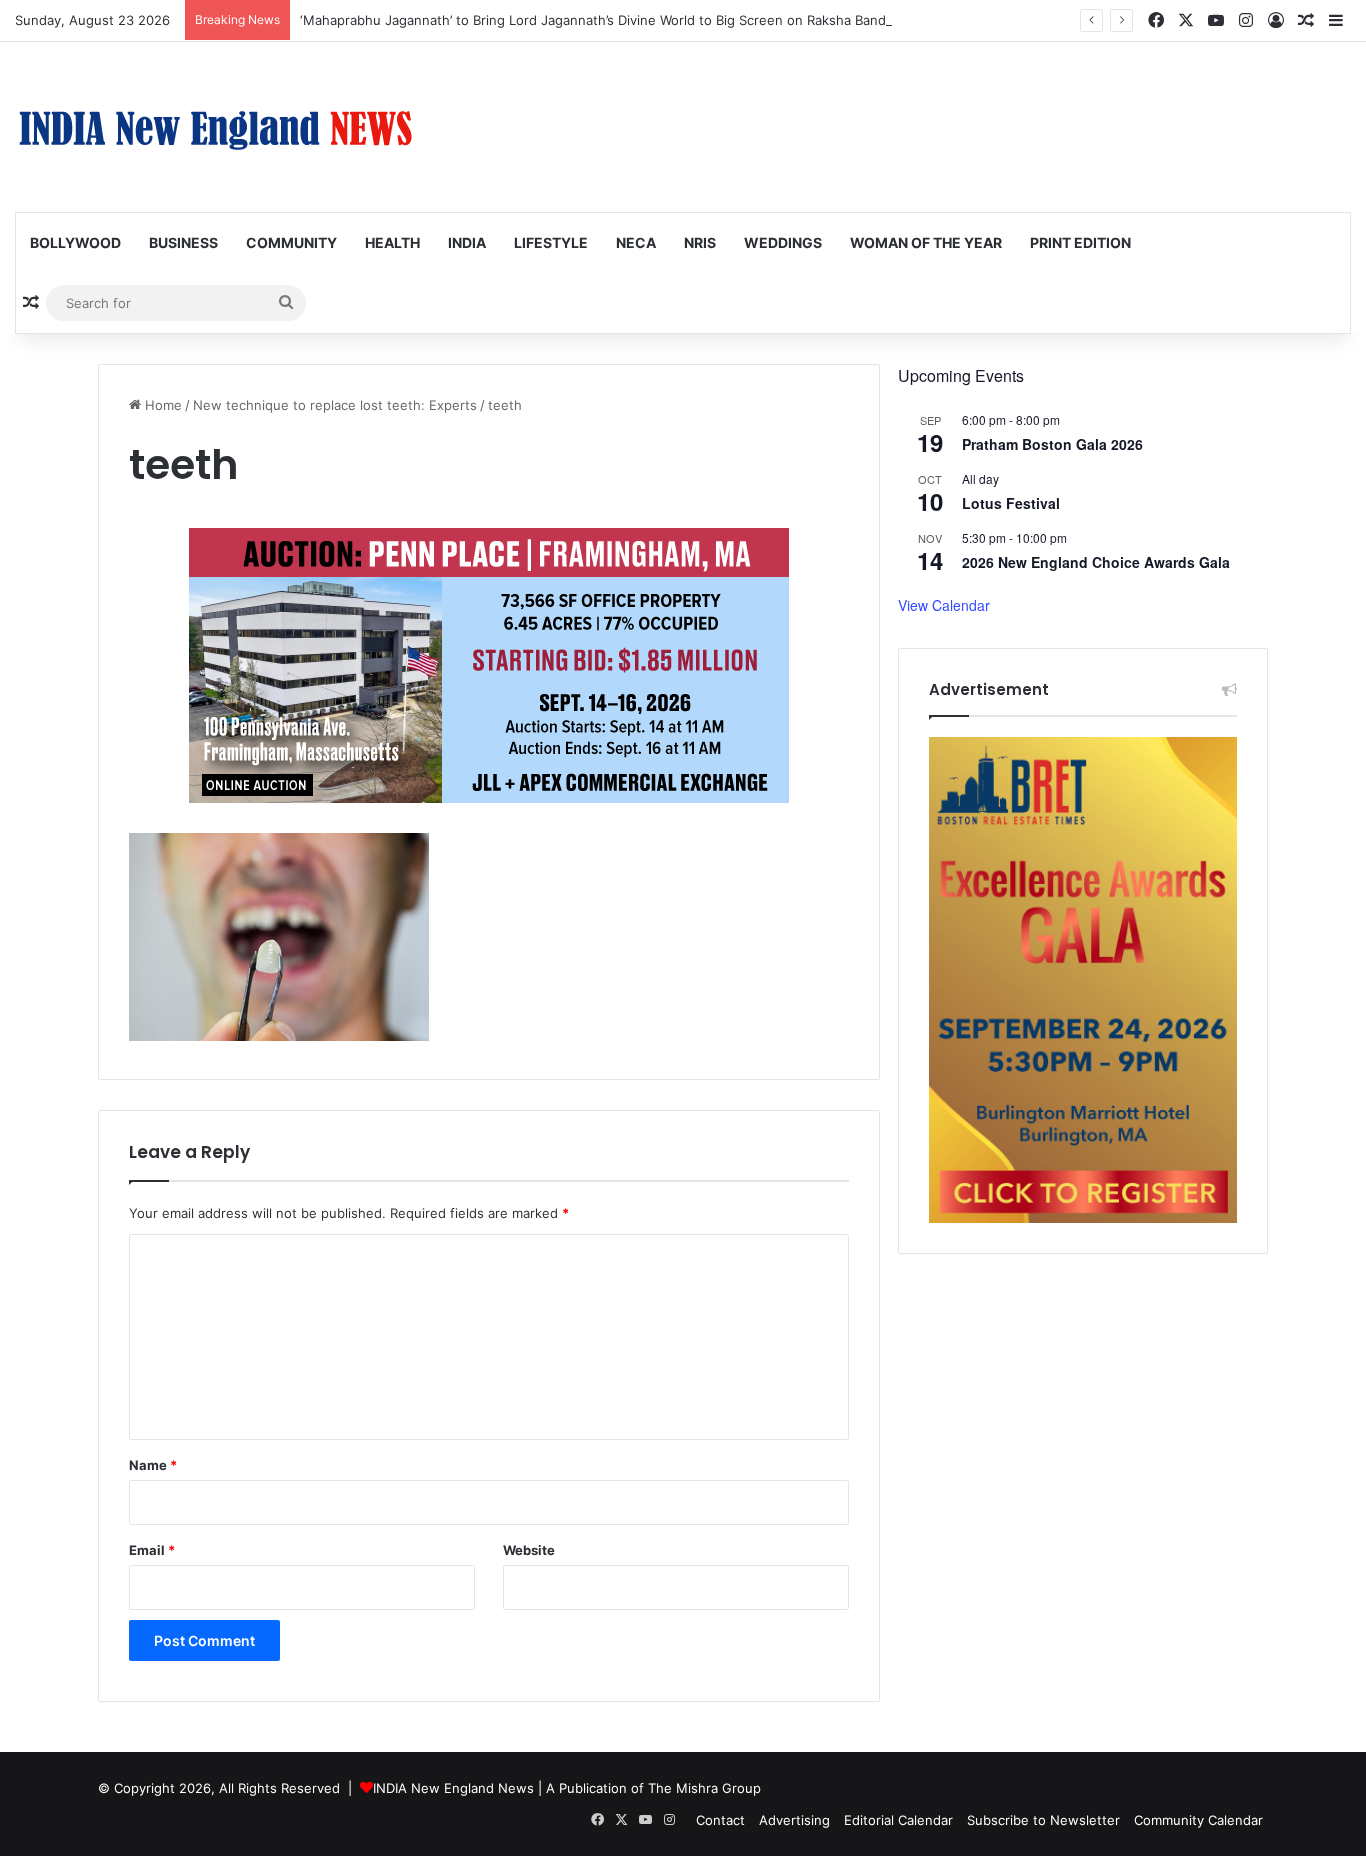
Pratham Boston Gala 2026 (1052, 444)
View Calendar (944, 605)
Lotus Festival (1011, 503)
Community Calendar (1198, 1820)
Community (291, 242)
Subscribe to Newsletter (1043, 1820)
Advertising (794, 1820)
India (467, 242)
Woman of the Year (926, 242)
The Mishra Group (704, 1788)
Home (161, 405)
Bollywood (75, 242)
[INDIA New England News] (215, 127)
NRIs (700, 242)
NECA (636, 242)
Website (529, 1550)
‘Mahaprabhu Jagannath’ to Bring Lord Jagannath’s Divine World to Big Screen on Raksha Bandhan (604, 20)
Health (392, 242)
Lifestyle (551, 242)
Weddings (783, 242)
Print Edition (1080, 242)
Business (183, 242)
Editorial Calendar (898, 1820)
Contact (720, 1820)
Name (153, 1465)
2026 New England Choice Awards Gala (1096, 562)
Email (152, 1550)
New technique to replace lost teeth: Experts (335, 405)
